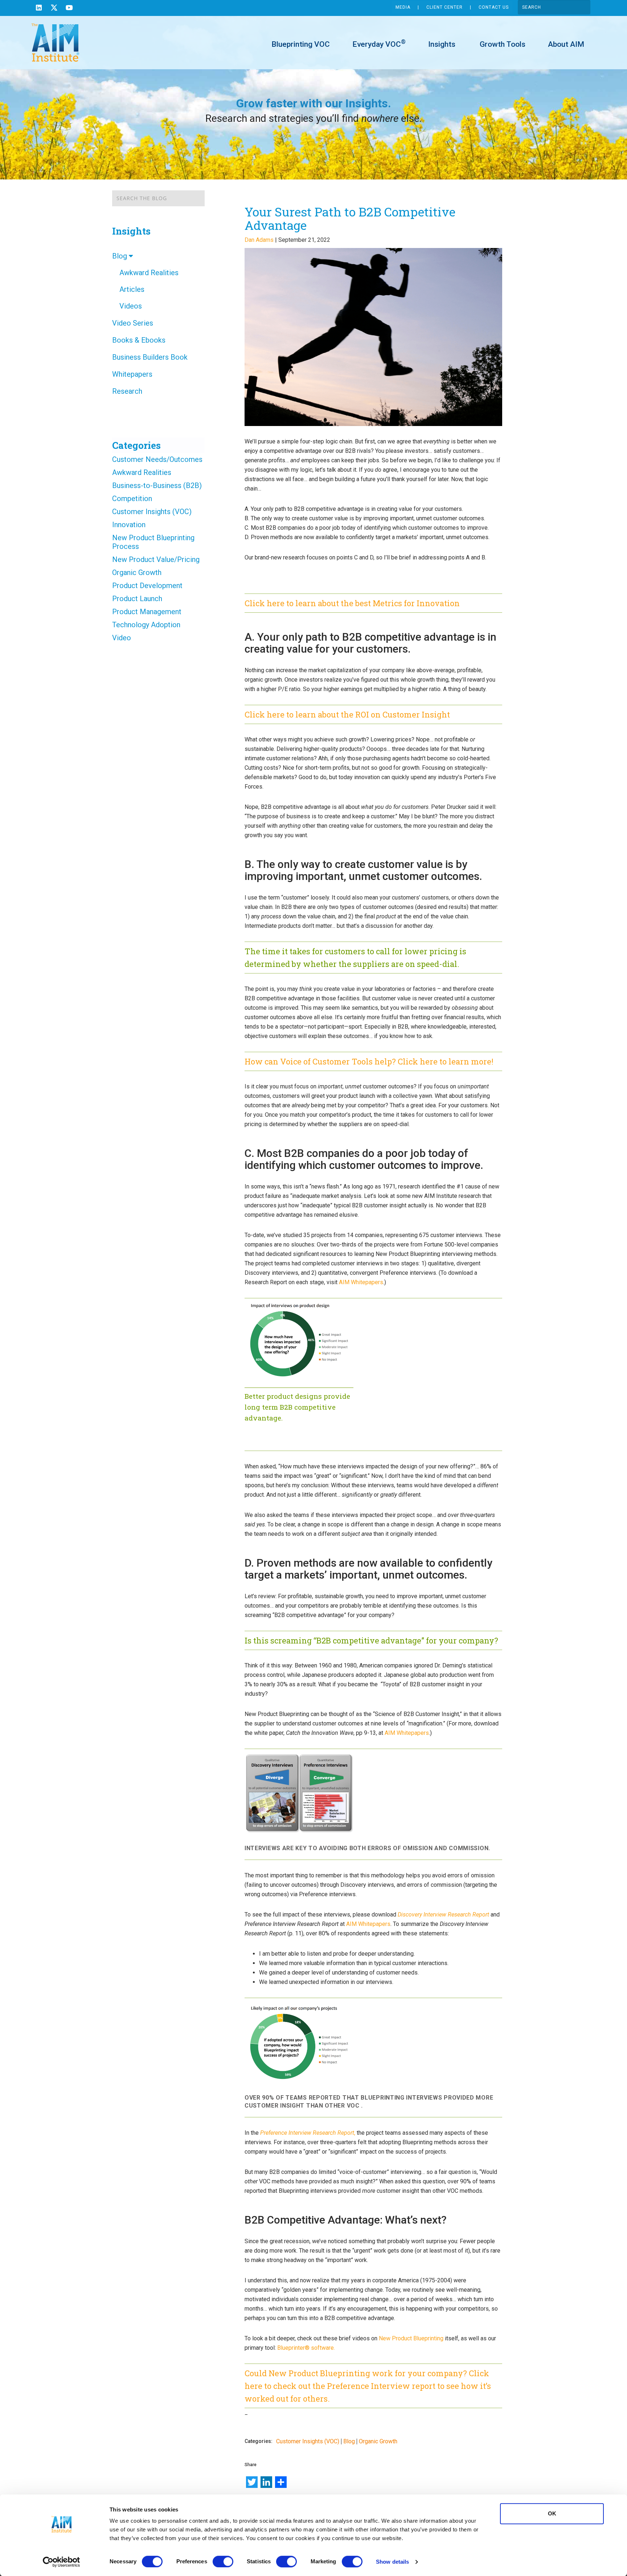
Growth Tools (502, 44)
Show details (392, 2562)
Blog (120, 256)
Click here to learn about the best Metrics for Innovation (352, 603)
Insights (442, 44)
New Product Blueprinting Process (153, 542)
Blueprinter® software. (306, 2348)
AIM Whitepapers (361, 1282)
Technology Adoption (146, 625)
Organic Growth (137, 572)
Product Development (147, 586)
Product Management (147, 612)
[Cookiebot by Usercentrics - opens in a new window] (62, 2562)
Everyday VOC (379, 44)
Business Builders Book (150, 357)
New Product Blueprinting (411, 2338)
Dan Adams (259, 240)
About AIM (566, 44)
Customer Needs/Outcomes (157, 459)
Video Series (133, 323)
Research (127, 391)
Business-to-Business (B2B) (157, 485)
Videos (131, 306)
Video (122, 638)
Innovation (129, 525)
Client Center (444, 7)
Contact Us (494, 7)
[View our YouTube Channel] (69, 9)
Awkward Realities (149, 273)
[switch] (223, 2561)
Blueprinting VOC (301, 44)
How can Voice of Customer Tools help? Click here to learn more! (369, 1061)
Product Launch (137, 599)
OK (552, 2513)
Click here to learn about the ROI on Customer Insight (347, 714)
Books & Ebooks (139, 340)
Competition (132, 499)
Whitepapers (132, 374)
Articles (132, 289)
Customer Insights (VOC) (152, 512)
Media (403, 7)
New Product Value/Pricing (156, 559)
